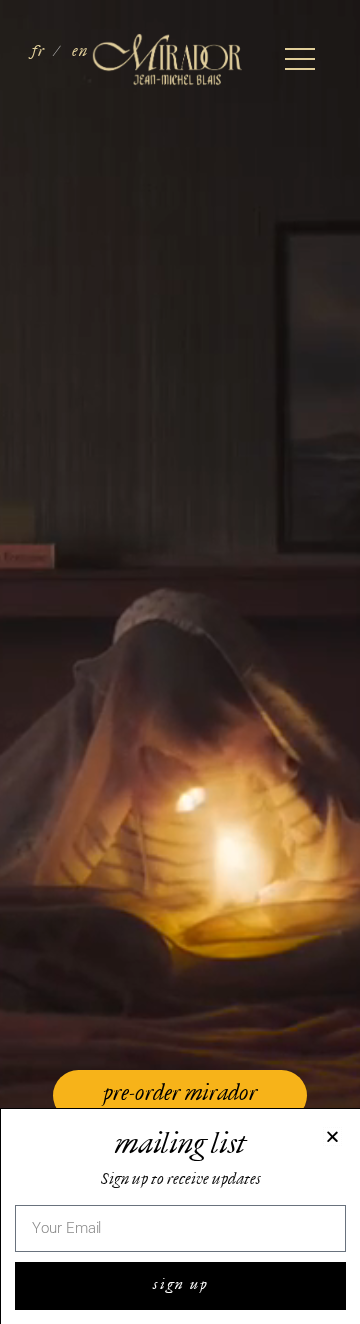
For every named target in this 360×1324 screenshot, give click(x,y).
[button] (332, 1136)
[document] (180, 662)
